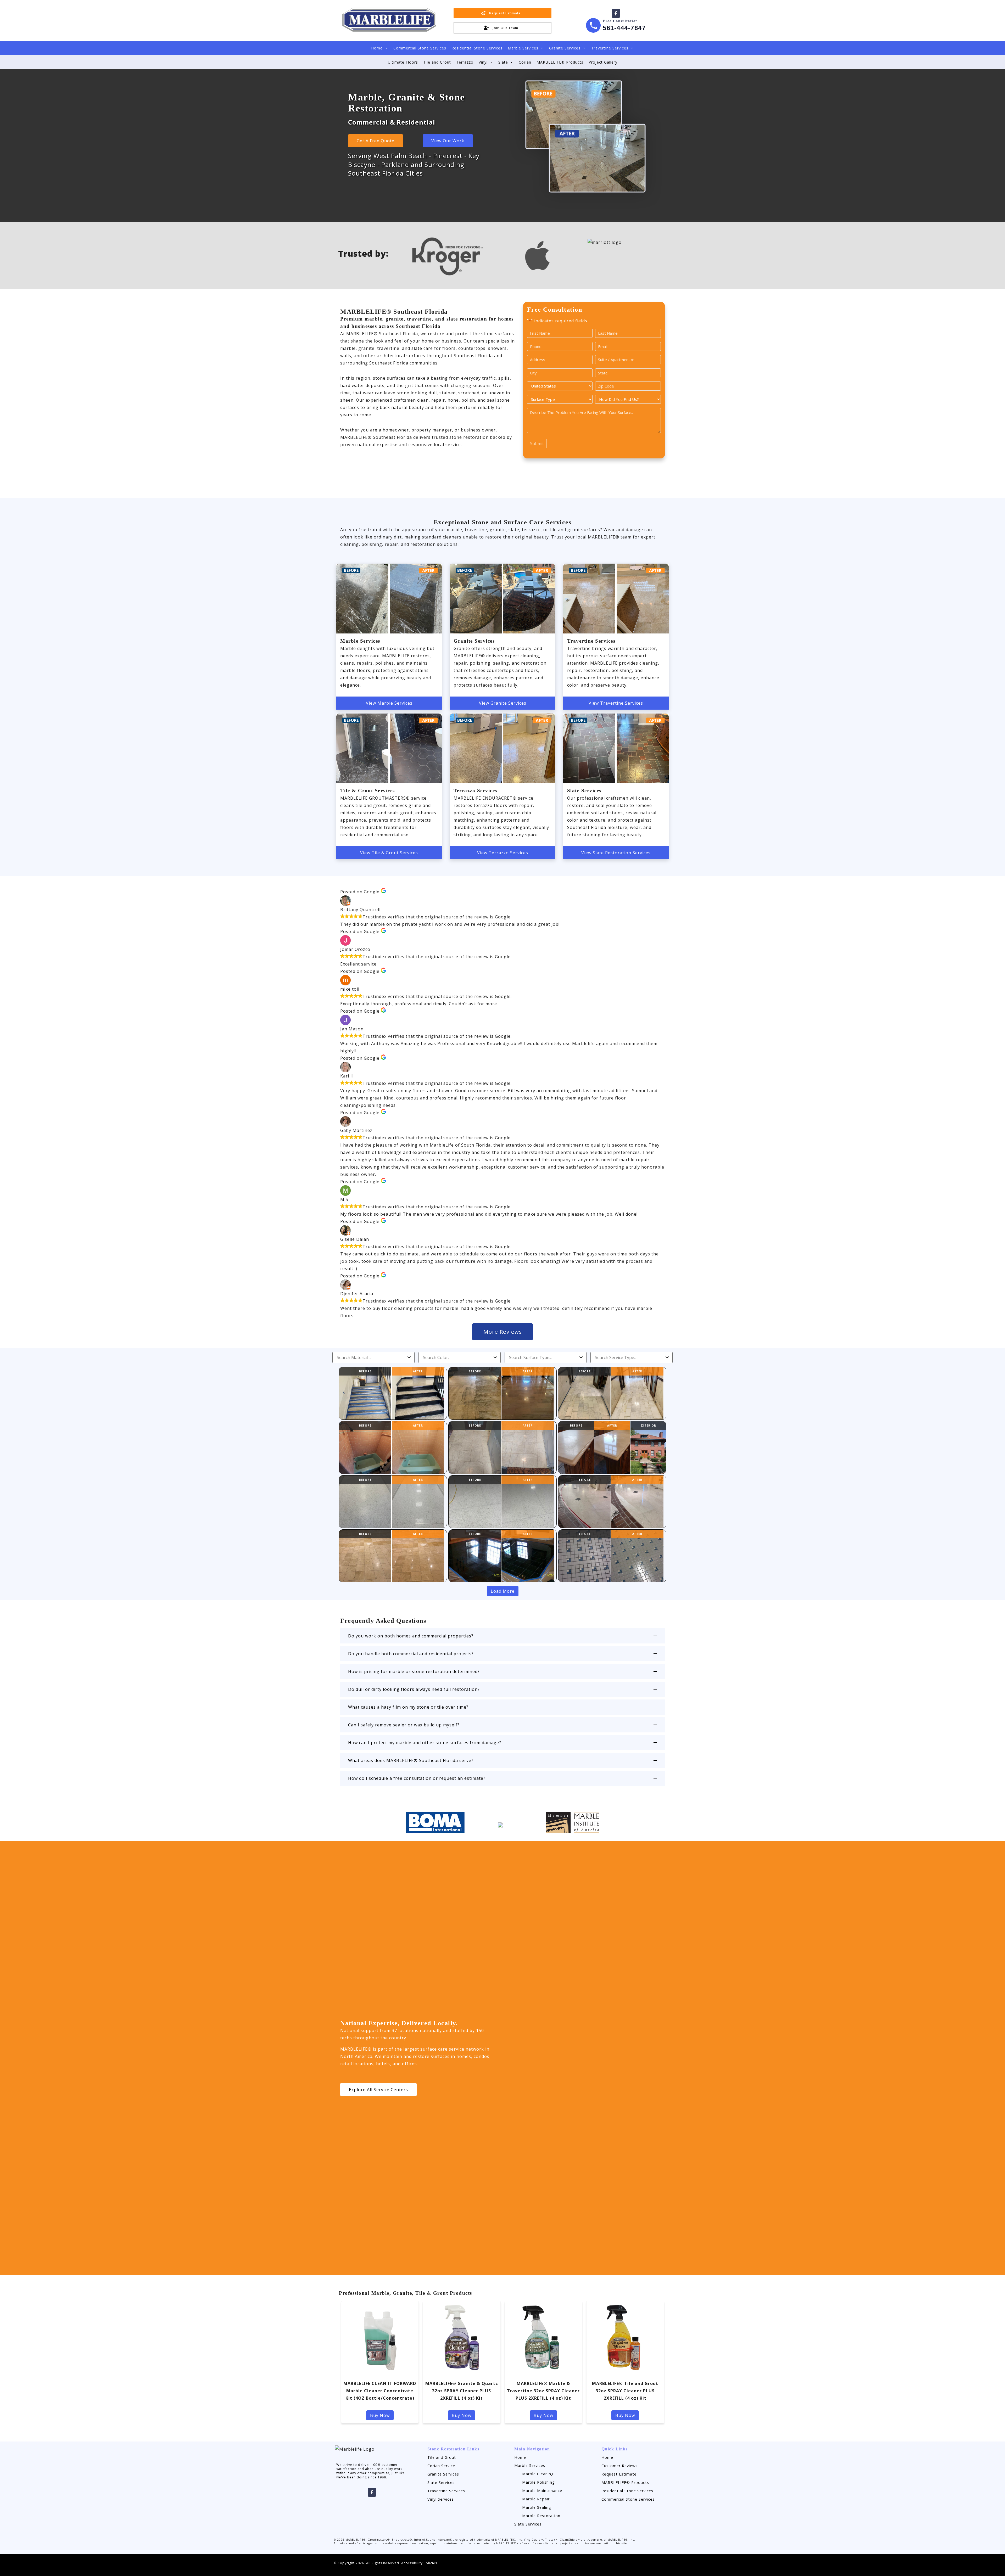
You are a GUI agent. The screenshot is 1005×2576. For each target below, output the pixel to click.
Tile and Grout (437, 62)
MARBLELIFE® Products (560, 62)
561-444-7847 (624, 28)
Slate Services (441, 2482)
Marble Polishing (538, 2482)
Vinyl (483, 62)
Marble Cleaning (538, 2474)
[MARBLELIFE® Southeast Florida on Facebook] (616, 13)
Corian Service (441, 2466)
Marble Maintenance (542, 2491)
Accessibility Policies (419, 2563)
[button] (502, 1636)
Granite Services (565, 48)
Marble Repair (536, 2499)
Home (377, 48)
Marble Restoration (541, 2516)
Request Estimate (619, 2474)
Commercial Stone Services (420, 48)
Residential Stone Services (477, 48)
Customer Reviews (619, 2466)
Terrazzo (465, 62)
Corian (525, 62)
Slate (503, 62)
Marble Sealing (537, 2507)
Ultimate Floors (403, 62)
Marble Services (523, 48)
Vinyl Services (441, 2499)
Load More (503, 1591)
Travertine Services (610, 48)
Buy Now (380, 2415)
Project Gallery (603, 62)
